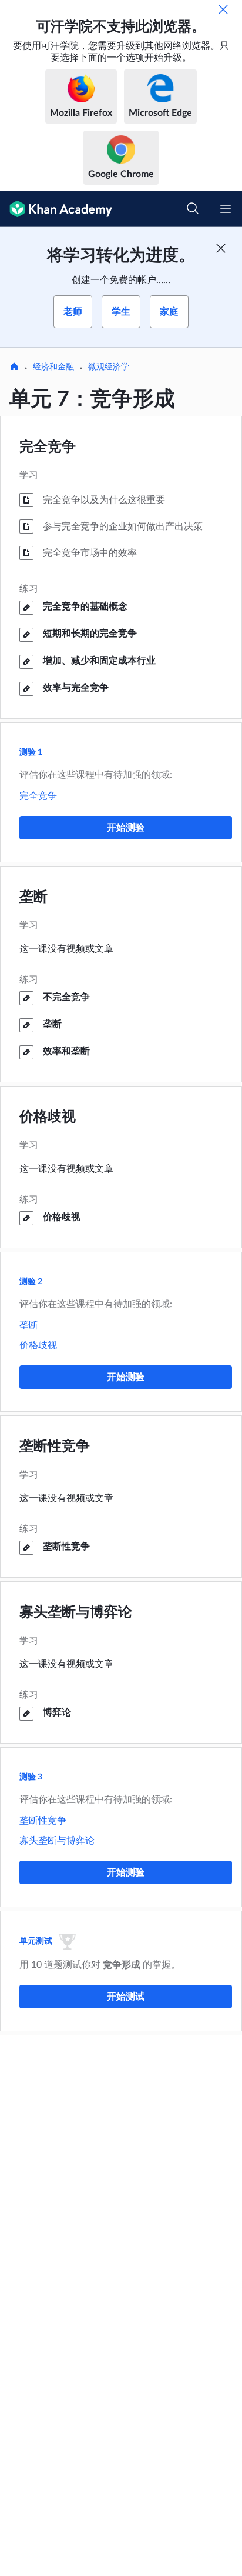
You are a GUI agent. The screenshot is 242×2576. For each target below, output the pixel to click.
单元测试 (36, 1941)
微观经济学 (109, 367)
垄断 (33, 897)
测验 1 (31, 752)
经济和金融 (53, 367)
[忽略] (223, 9)
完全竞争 (48, 447)
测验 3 (31, 1777)
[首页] (14, 368)
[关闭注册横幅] (221, 248)
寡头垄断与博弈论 (76, 1612)
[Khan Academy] (56, 209)
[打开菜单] (226, 209)
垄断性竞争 (55, 1447)
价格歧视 (48, 1117)
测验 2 (31, 1282)
